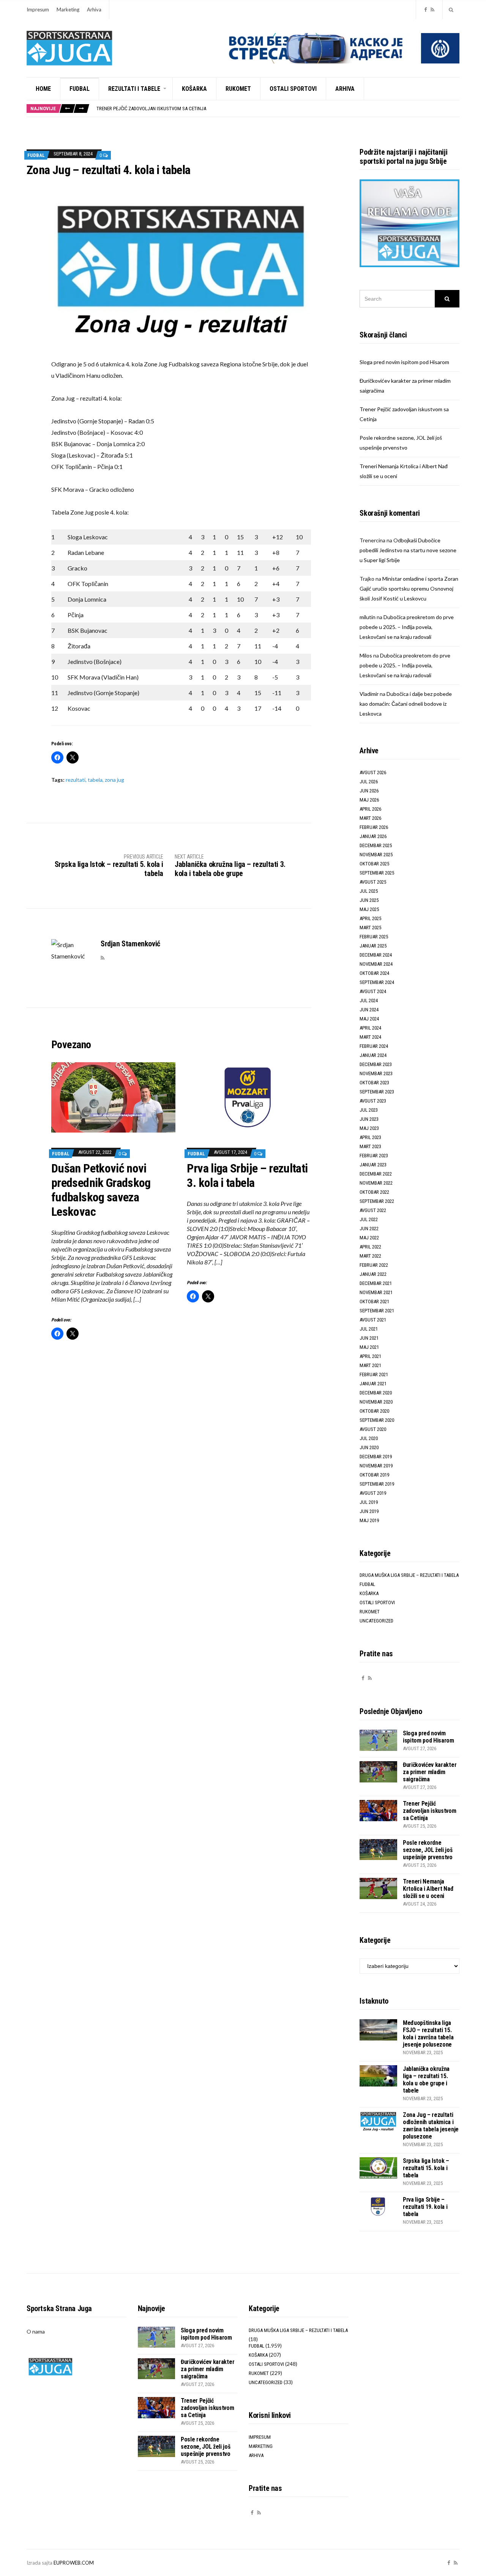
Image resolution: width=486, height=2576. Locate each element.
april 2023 (370, 1137)
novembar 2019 (376, 1466)
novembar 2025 (376, 855)
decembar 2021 (376, 1283)
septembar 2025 (377, 873)
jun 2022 (369, 1229)
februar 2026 (374, 827)
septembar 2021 (377, 1311)
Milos (366, 655)
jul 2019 (369, 1502)
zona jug (114, 780)
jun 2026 (369, 791)
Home (43, 89)
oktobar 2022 (374, 1192)
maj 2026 (369, 800)
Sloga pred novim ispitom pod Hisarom (404, 362)
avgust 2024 (373, 991)
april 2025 (370, 918)
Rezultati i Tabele (134, 89)
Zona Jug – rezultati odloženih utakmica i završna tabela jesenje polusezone (431, 2126)
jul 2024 (369, 1000)
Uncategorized (376, 1621)
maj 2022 (369, 1238)
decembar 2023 (376, 1064)
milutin (368, 617)
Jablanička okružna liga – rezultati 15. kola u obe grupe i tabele (426, 2080)
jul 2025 (369, 891)
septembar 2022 (377, 1201)
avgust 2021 (373, 1320)
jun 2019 (369, 1511)
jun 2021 (369, 1338)
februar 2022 (374, 1265)
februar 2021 (374, 1374)
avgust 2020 (373, 1429)
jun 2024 (369, 1010)
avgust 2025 (373, 882)
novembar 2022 (376, 1183)
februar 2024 (374, 1046)
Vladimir (369, 694)
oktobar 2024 (374, 973)
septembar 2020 (377, 1420)
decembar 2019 (376, 1457)
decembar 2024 (376, 955)
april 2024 (370, 1028)
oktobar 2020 (374, 1411)
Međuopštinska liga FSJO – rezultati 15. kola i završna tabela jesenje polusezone (428, 2034)
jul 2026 (369, 782)
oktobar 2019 (374, 1475)
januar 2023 (373, 1165)
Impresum (38, 10)
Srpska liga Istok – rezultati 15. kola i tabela (426, 2168)
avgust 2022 (373, 1210)
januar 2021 (373, 1384)
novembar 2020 (376, 1402)
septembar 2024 (377, 982)
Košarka (194, 89)
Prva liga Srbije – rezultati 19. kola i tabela (425, 2207)
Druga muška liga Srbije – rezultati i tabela (409, 1575)
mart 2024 (370, 1037)
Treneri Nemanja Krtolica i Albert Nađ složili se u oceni (428, 1889)
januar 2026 (373, 836)
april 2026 (370, 809)
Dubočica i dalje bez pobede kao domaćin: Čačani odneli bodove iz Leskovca (406, 704)
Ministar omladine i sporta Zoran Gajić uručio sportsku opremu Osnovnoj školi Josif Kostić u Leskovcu (409, 589)
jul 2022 (369, 1219)
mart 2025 (370, 928)
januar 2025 (373, 946)
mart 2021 (370, 1365)
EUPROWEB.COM (74, 2563)
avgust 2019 (373, 1493)
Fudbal (80, 89)
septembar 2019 (377, 1484)
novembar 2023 (376, 1073)
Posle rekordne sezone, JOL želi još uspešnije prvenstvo (428, 1850)
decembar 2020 (376, 1393)
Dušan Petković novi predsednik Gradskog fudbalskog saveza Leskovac (101, 1190)
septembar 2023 (377, 1092)
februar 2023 (374, 1156)
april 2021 (370, 1356)
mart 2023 (370, 1146)
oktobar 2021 (374, 1301)
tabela (95, 780)
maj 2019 (369, 1520)
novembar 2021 (376, 1292)
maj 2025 (369, 909)
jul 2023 (369, 1110)
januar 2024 (373, 1055)
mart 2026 (370, 818)
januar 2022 (373, 1274)
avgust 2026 (373, 772)
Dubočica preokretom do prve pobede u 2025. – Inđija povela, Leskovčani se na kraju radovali (407, 627)
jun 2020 (369, 1447)
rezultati (76, 780)
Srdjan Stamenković (130, 944)
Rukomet (238, 89)
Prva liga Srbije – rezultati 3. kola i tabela (247, 1176)
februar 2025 (374, 937)
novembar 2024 (376, 964)
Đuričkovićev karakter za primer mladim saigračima (430, 1772)
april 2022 (370, 1247)
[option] (278, 106)
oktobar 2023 (374, 1083)
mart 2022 (370, 1256)
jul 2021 (369, 1329)
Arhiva (94, 10)
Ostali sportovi (293, 89)
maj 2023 (369, 1128)
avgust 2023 (373, 1101)
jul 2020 (369, 1438)
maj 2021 (369, 1347)
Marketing (68, 10)
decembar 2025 (376, 845)
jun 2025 (369, 900)
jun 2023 (369, 1119)
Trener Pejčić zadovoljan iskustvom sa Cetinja (151, 106)
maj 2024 (369, 1019)
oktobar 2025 (374, 864)
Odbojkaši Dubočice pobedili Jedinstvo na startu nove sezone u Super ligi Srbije (408, 550)
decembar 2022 (376, 1174)
